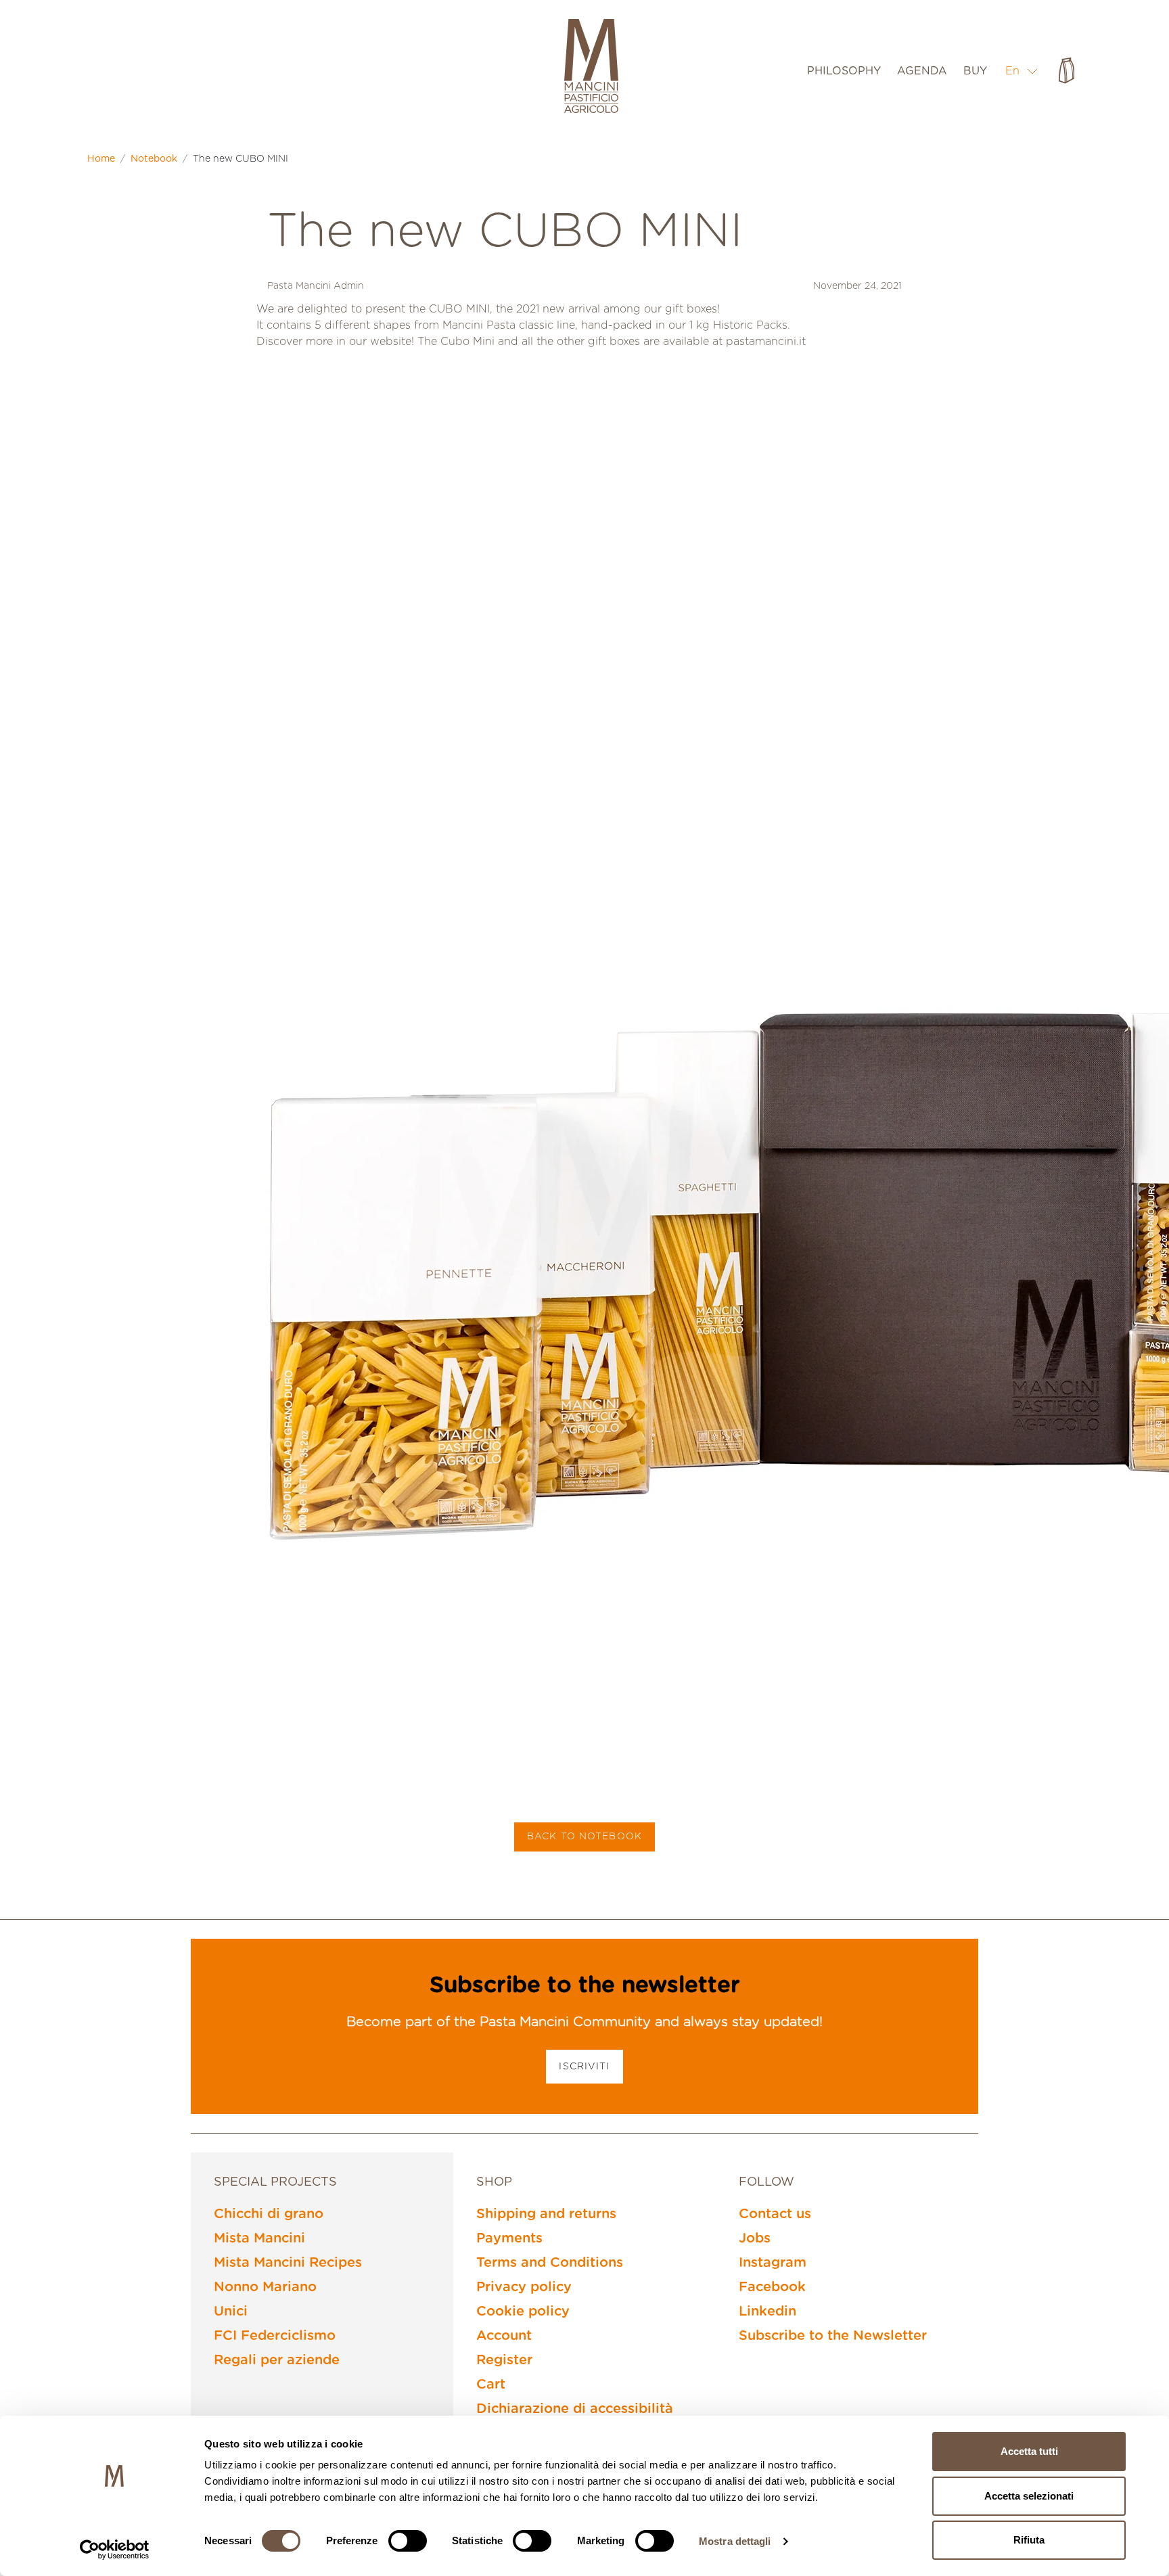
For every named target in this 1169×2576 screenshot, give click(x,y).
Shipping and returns (546, 2214)
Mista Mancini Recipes (288, 2263)
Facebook (772, 2287)
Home (101, 159)
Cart (491, 2385)
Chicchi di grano (269, 2214)
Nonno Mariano (265, 2287)
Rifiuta (1029, 2540)
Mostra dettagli (735, 2541)
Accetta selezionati (1029, 2496)
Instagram (773, 2263)
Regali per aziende (277, 2360)
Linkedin (767, 2311)
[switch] (408, 2541)
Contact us (775, 2214)
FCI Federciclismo (275, 2336)
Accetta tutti (1029, 2451)
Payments (509, 2238)
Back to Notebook (584, 1837)
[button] (1022, 71)
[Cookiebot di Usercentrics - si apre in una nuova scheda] (115, 2550)
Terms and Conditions (550, 2263)
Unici (231, 2311)
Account (504, 2336)
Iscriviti (584, 2067)
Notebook (154, 159)
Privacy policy (524, 2287)
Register (504, 2360)
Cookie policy (523, 2311)
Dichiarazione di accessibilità (575, 2409)
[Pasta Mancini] (591, 68)
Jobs (755, 2238)
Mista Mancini (259, 2238)
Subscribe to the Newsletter (833, 2336)
